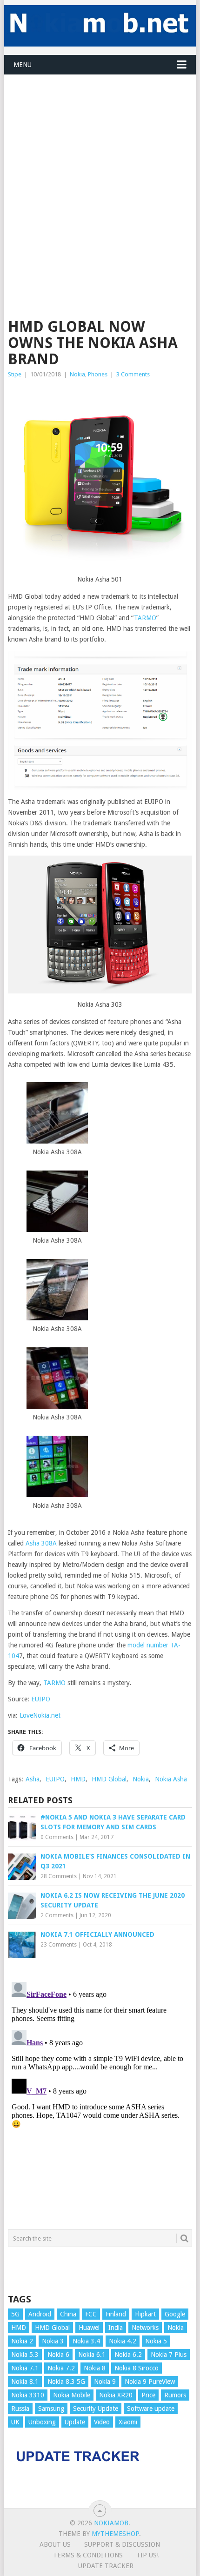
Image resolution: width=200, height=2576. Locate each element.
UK (15, 2422)
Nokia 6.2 (128, 2355)
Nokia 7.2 (61, 2368)
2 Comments (57, 1915)
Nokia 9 (105, 2382)
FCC (91, 2314)
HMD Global (109, 1779)
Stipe (15, 374)
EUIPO (41, 1699)
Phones (98, 374)
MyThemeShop (115, 2534)
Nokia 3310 (28, 2395)
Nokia (77, 374)
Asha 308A (40, 1543)
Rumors (175, 2395)
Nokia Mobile (72, 2395)
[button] (57, 1120)
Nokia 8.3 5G (66, 2382)
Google (175, 2314)
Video (102, 2422)
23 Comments (59, 1945)
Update (75, 2422)
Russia (20, 2409)
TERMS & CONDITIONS (88, 2555)
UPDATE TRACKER (106, 2566)
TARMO (145, 618)
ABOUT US (55, 2544)
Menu (23, 65)
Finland (116, 2314)
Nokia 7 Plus (169, 2355)
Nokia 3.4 (86, 2341)
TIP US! (147, 2555)
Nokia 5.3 (25, 2355)
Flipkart (145, 2314)
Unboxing (42, 2422)
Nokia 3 (53, 2341)
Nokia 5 (156, 2341)
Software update (151, 2409)
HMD (78, 1779)
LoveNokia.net (40, 1715)
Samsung (51, 2409)
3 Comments (133, 374)
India (116, 2328)
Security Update (96, 2409)
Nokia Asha (171, 1779)
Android (40, 2314)
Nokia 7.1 (25, 2368)
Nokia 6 (58, 2355)
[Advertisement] (100, 175)
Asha (33, 1779)
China (68, 2314)
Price (148, 2395)
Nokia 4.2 (123, 2341)
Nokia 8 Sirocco (137, 2368)
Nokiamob (111, 2523)
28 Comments (59, 1876)
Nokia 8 (95, 2368)
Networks (145, 2328)
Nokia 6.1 (92, 2355)
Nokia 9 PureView (150, 2382)
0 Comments (57, 1837)
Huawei (89, 2328)
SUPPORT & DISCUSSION (122, 2544)
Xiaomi (128, 2422)
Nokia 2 (22, 2341)
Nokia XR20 (116, 2395)
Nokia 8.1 (25, 2382)
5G (15, 2314)
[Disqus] (100, 2094)
